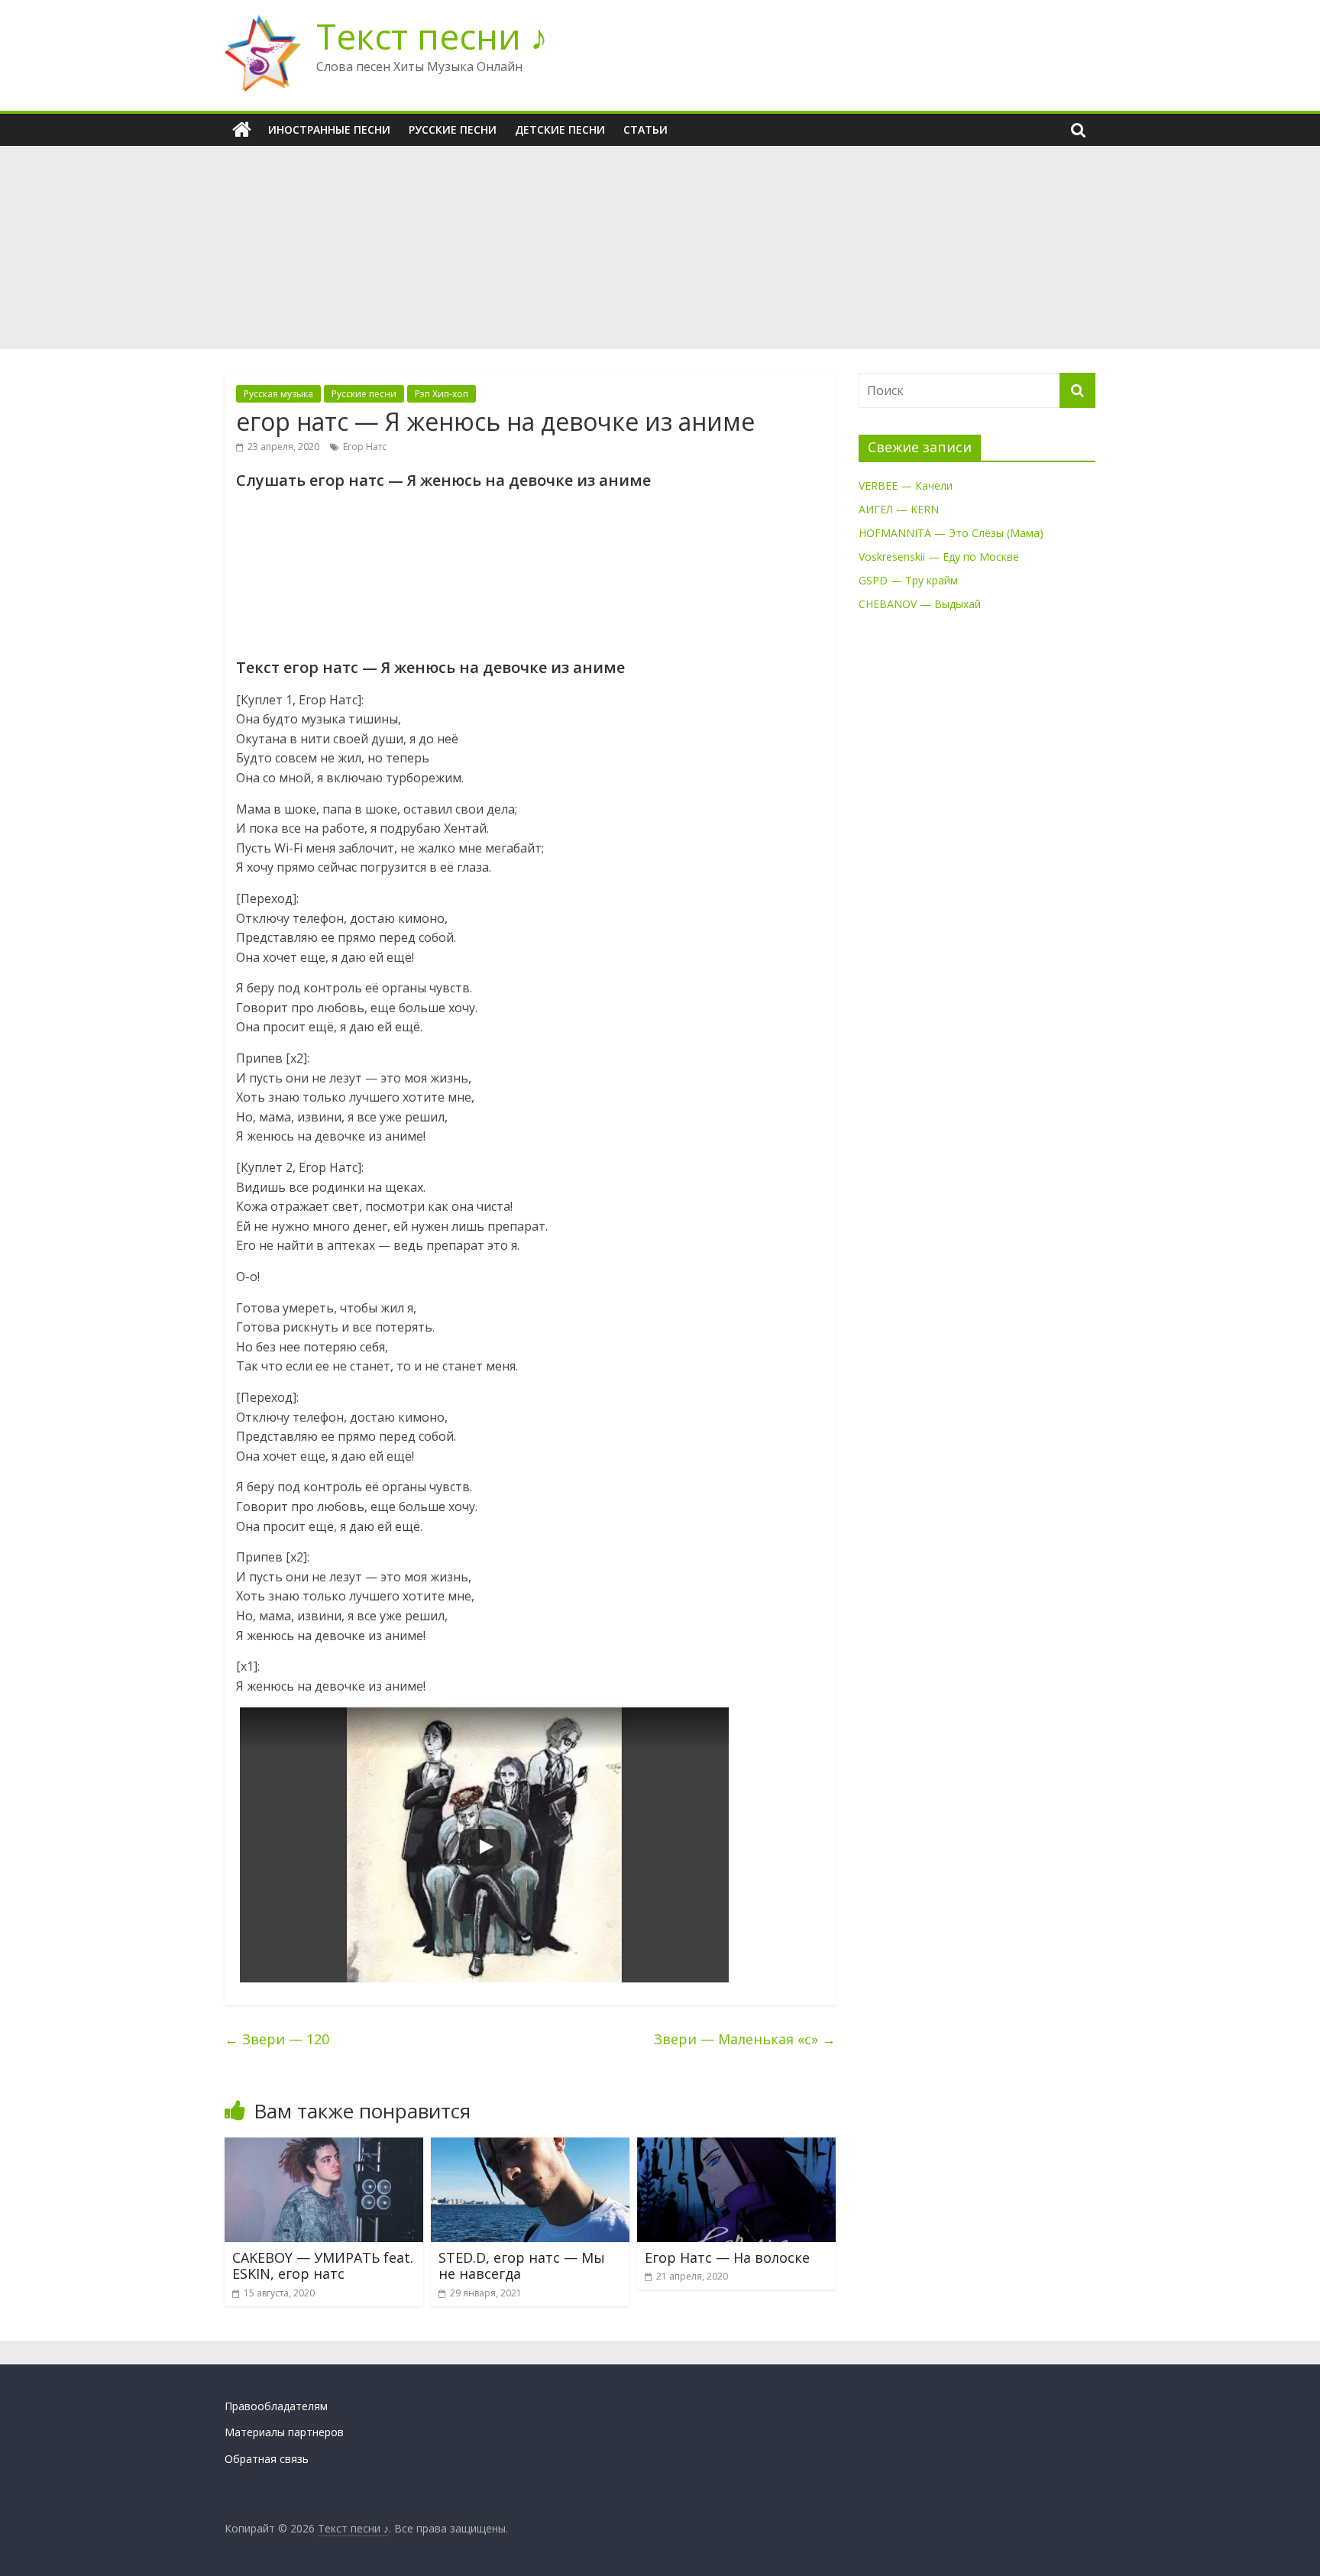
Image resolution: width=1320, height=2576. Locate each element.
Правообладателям (276, 2406)
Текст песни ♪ (432, 36)
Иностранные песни (329, 129)
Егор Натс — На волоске (727, 2257)
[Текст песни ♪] (242, 130)
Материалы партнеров (284, 2432)
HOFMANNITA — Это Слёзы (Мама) (951, 533)
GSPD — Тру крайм (908, 580)
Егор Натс (365, 447)
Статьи (645, 129)
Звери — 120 (277, 2039)
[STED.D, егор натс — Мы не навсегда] (530, 2147)
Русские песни (453, 129)
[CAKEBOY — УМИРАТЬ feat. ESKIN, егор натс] (324, 2147)
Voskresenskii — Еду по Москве (939, 557)
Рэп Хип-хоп (442, 394)
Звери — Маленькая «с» (745, 2039)
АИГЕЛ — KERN (899, 509)
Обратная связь (267, 2459)
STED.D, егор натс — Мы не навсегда (522, 2266)
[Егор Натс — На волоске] (736, 2147)
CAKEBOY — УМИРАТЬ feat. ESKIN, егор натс (323, 2266)
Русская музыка (278, 394)
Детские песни (560, 129)
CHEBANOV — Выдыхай (920, 604)
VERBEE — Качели (906, 485)
